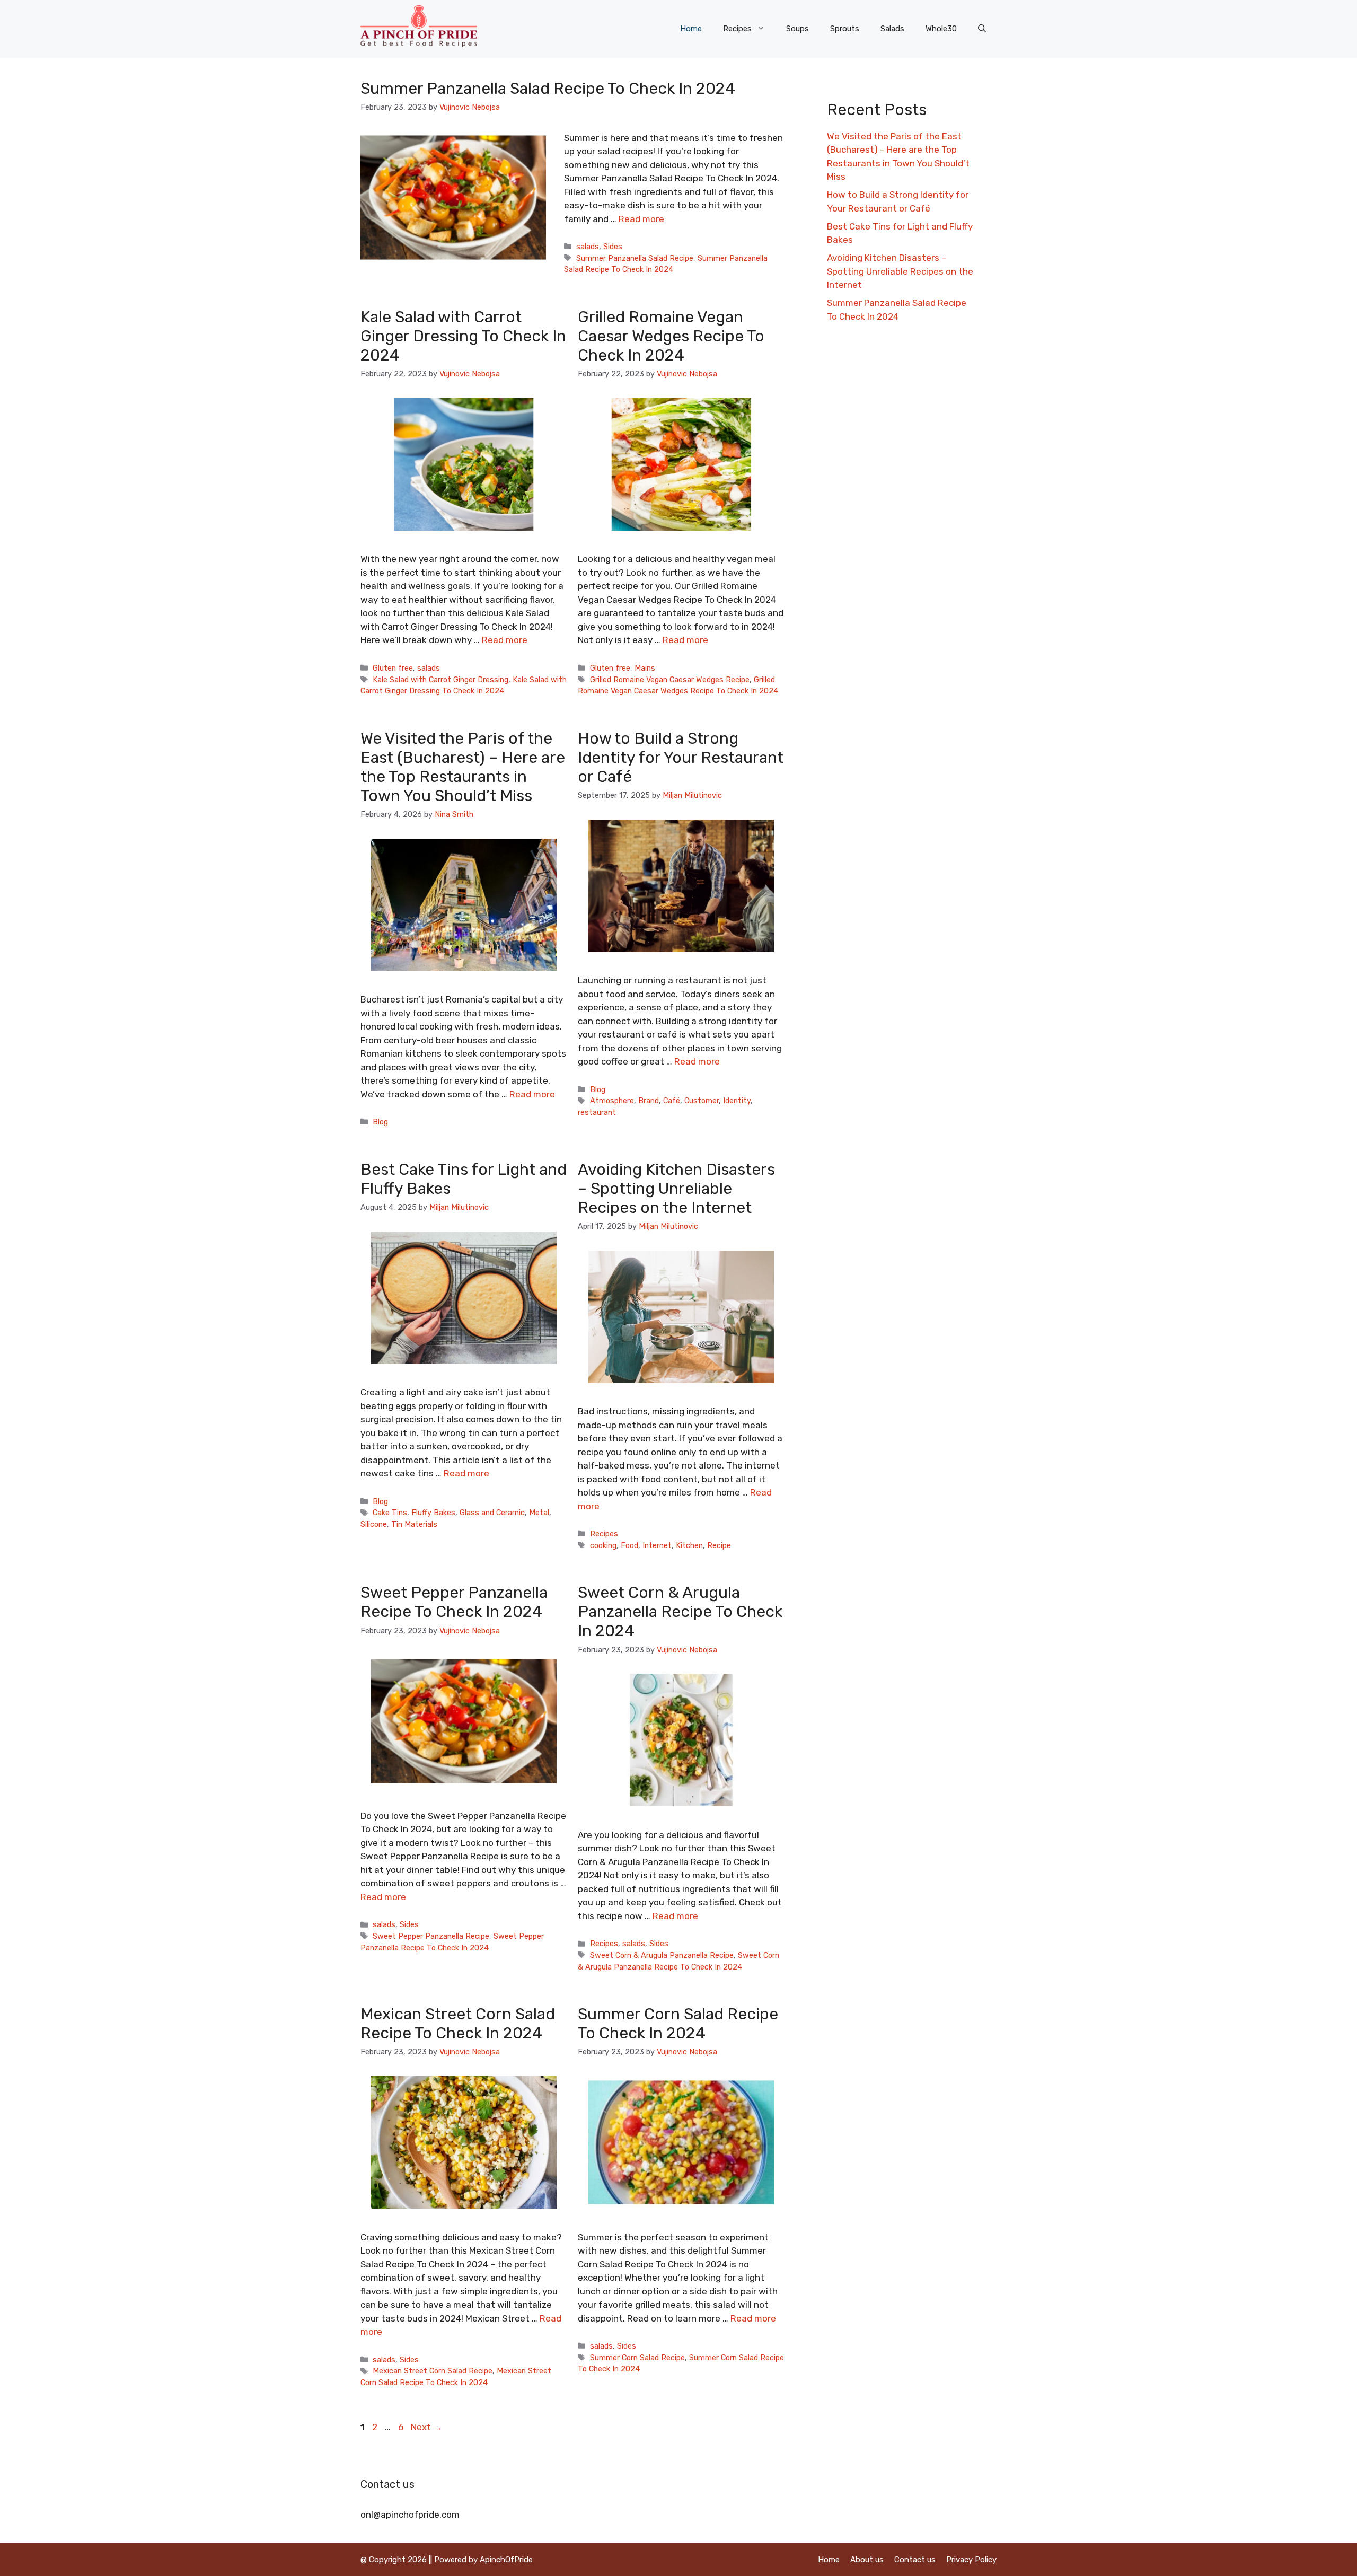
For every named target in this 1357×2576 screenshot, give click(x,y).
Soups (798, 29)
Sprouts (845, 29)
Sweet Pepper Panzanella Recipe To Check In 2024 (454, 1602)
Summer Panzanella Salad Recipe (635, 258)
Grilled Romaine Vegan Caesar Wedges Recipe (670, 680)
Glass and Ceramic (492, 1513)
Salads (892, 29)
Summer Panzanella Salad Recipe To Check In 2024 (548, 89)
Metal (539, 1513)
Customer (702, 1101)
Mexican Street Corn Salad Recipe (433, 2371)
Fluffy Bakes (433, 1513)
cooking (603, 1545)
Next (426, 2427)
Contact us (915, 2560)
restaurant (597, 1112)
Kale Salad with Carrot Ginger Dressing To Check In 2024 (463, 336)
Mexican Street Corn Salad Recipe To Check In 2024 (458, 2024)
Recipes (737, 29)
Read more (641, 219)
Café (672, 1101)
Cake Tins (390, 1513)
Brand (649, 1101)
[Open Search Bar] (982, 29)
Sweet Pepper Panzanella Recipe (431, 1936)
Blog (380, 1122)
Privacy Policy (971, 2560)
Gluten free (393, 668)
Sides (613, 247)
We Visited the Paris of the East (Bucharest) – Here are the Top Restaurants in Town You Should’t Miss (463, 767)
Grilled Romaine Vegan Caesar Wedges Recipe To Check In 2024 (671, 336)
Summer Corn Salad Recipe (637, 2358)
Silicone (374, 1524)
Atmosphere (612, 1101)
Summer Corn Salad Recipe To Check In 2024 (678, 2024)
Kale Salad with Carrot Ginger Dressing (440, 680)
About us (867, 2560)
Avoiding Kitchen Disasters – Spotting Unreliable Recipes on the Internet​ (676, 1189)
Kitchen (689, 1545)
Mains (645, 668)
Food (629, 1545)
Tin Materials (414, 1524)
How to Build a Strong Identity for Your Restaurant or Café (681, 758)
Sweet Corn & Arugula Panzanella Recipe (662, 1955)
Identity (737, 1101)
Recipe (719, 1545)
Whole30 (941, 29)
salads (588, 247)
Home (691, 29)
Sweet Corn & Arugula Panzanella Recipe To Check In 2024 (680, 1612)
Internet (657, 1545)
